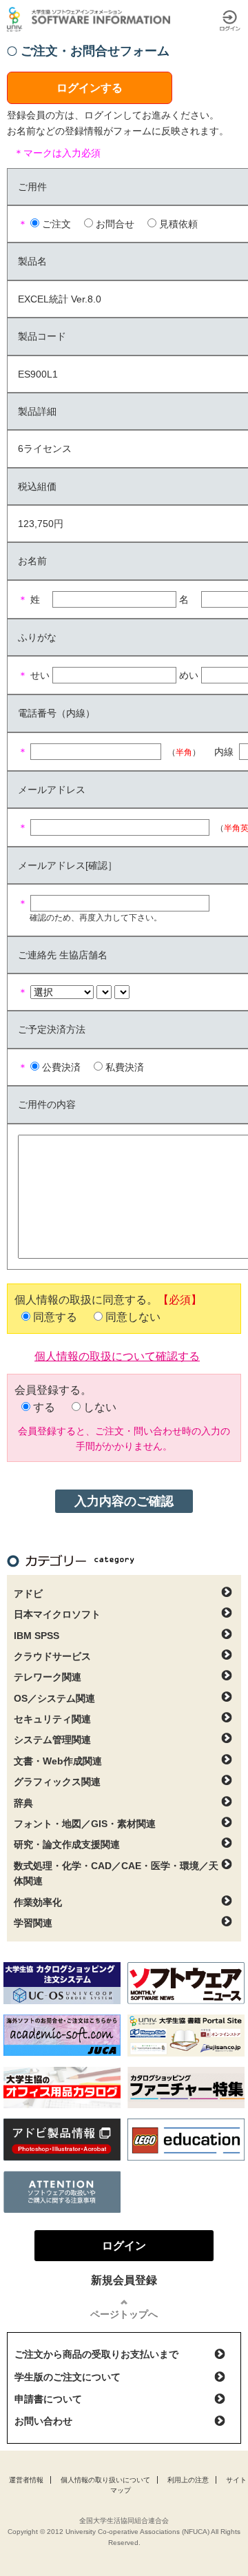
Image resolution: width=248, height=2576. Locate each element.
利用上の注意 (188, 2480)
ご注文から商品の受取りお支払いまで (96, 2354)
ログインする (90, 88)
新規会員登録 (124, 2280)
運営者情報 (26, 2480)
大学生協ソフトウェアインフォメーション (91, 19)
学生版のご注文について (68, 2377)
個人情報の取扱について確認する (117, 1355)
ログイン (230, 21)
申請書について (48, 2399)
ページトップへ (124, 2314)
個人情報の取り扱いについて (105, 2480)
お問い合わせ (43, 2421)
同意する (55, 1317)
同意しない (133, 1317)
